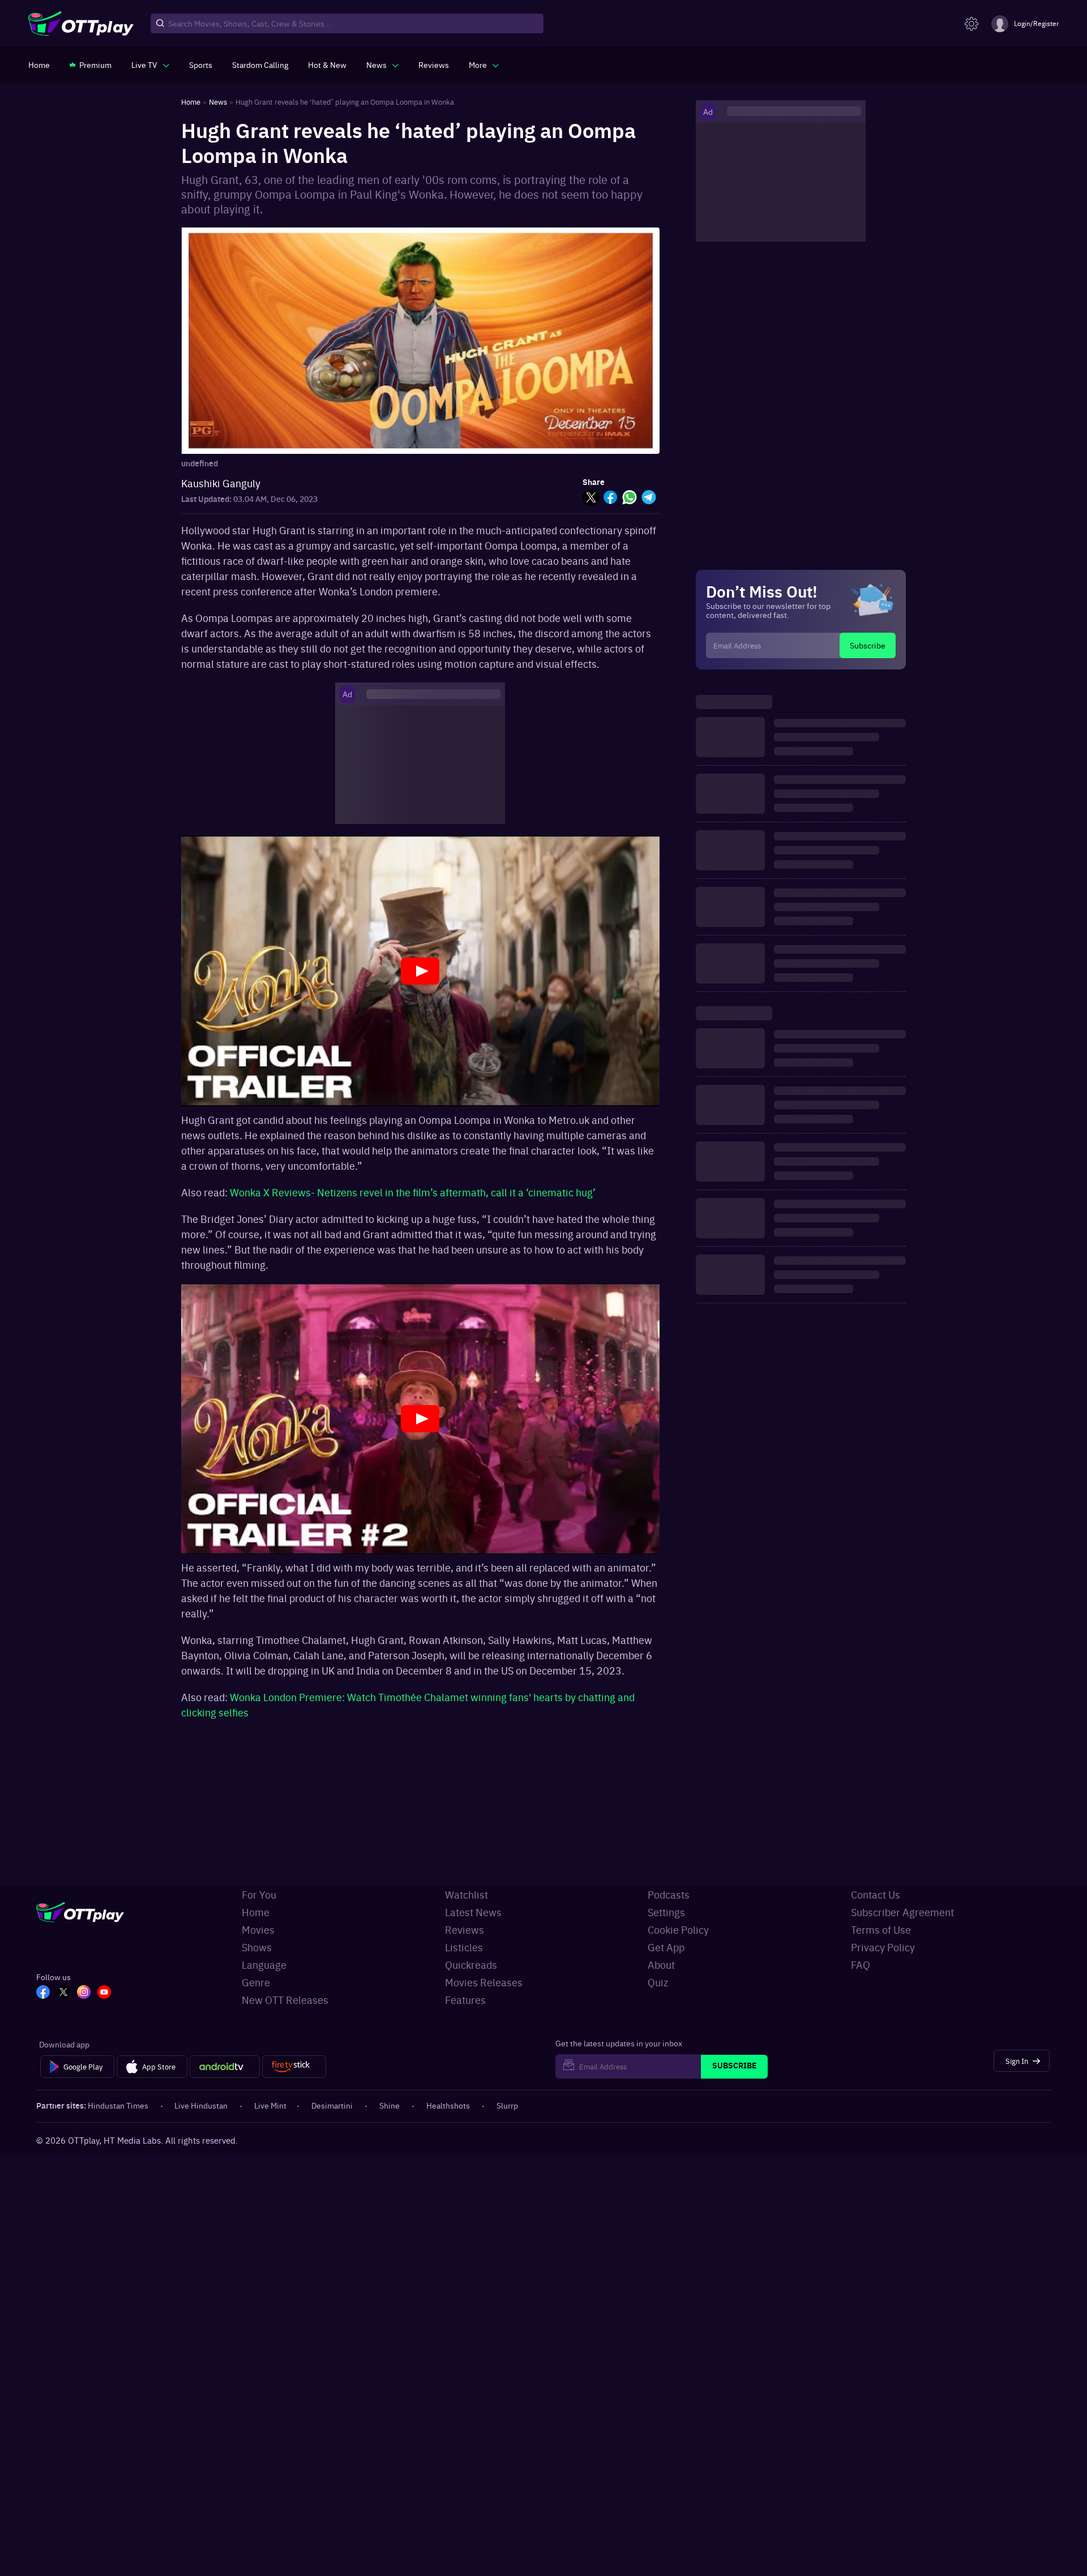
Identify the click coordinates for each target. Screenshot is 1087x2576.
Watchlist (467, 1894)
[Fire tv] (294, 2067)
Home (256, 1912)
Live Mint (270, 2105)
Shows (257, 1947)
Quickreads (471, 1965)
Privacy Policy (883, 1947)
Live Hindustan (201, 2105)
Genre (256, 1982)
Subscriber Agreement (902, 1912)
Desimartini (332, 2105)
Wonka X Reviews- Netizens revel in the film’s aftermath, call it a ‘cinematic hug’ (413, 1192)
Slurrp (507, 2105)
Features (465, 2000)
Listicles (464, 1947)
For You (259, 1894)
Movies (258, 1929)
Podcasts (669, 1894)
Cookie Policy (678, 1929)
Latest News (473, 1912)
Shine (390, 2105)
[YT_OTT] (104, 1993)
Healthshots (448, 2105)
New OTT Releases (285, 2000)
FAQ (861, 1965)
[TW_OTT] (63, 1993)
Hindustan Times (118, 2105)
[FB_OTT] (43, 1993)
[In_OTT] (84, 1993)
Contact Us (876, 1894)
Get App (666, 1947)
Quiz (658, 1982)
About (661, 1965)
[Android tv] (225, 2067)
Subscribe (868, 645)
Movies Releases (484, 1982)
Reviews (465, 1929)
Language (264, 1965)
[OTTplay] (81, 24)
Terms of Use (881, 1929)
